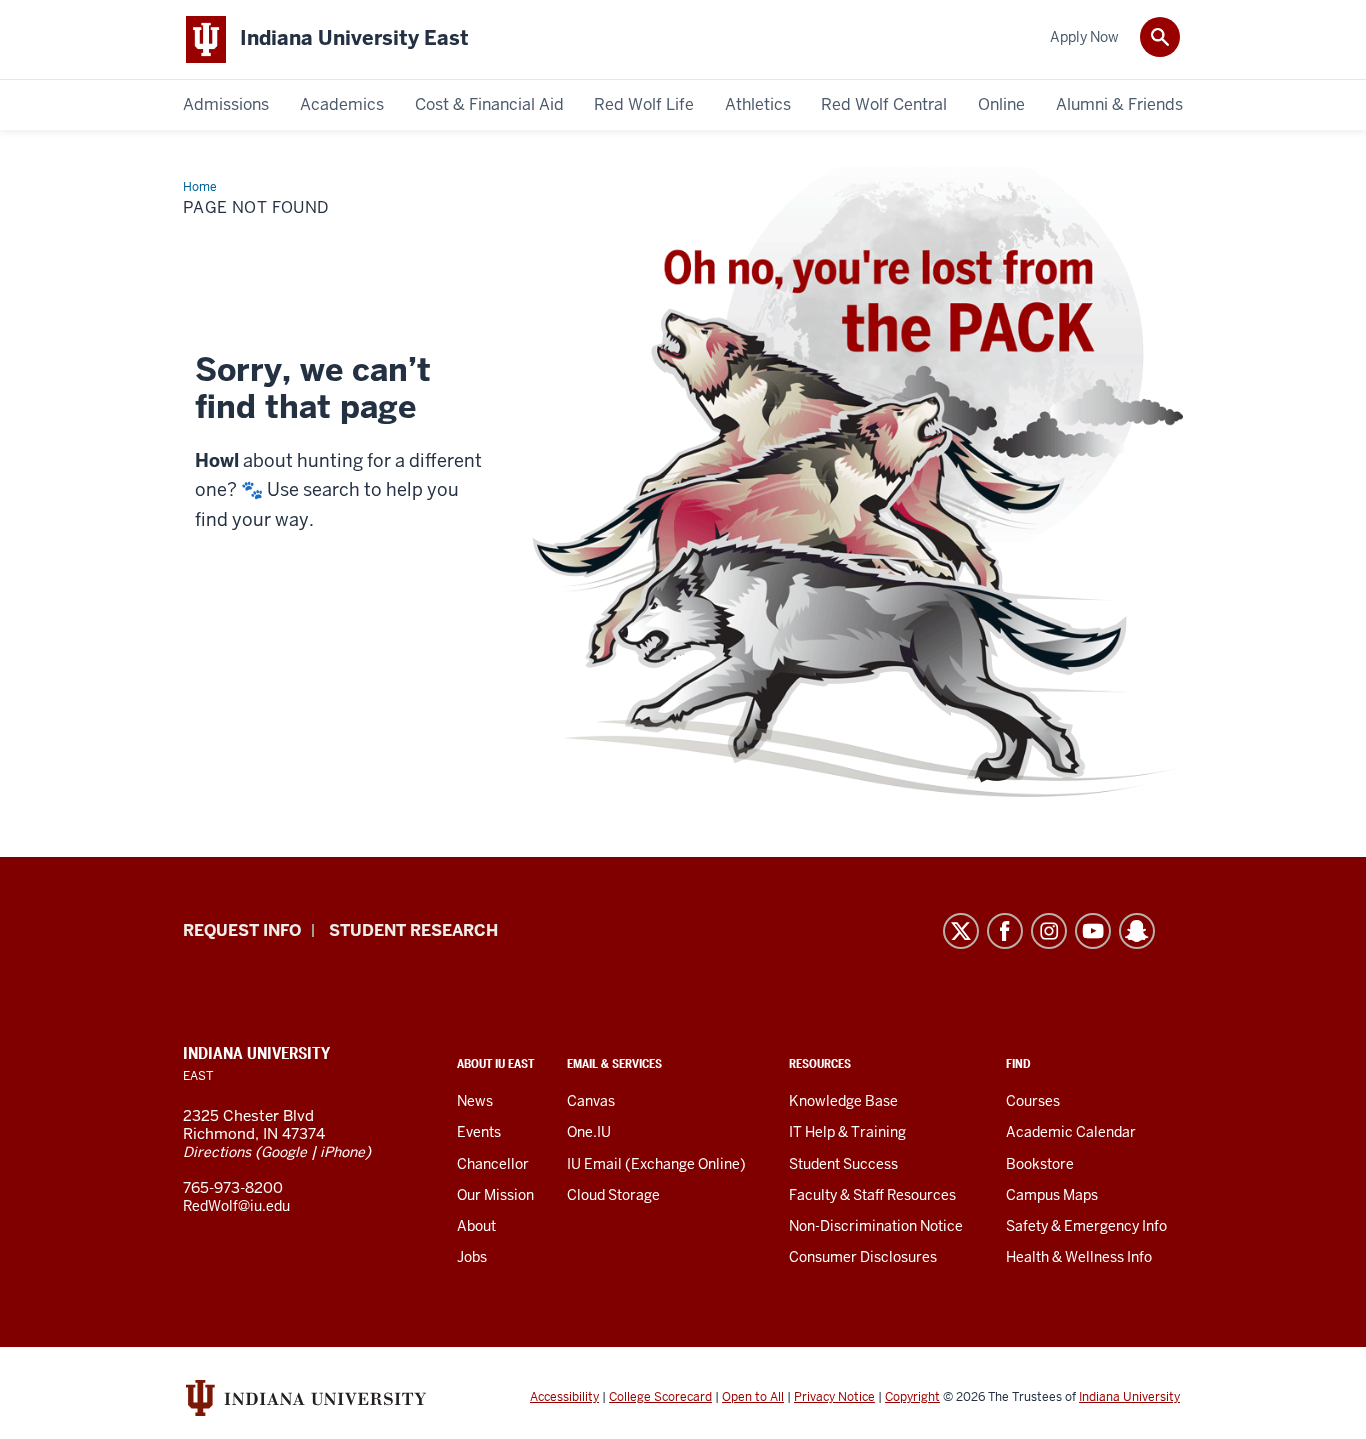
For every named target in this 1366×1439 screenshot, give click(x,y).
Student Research (413, 930)
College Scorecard (660, 1397)
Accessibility (564, 1397)
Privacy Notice (834, 1397)
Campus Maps (1052, 1195)
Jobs (472, 1257)
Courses (1033, 1101)
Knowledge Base (843, 1101)
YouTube (1093, 931)
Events (479, 1132)
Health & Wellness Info (1079, 1257)
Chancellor (493, 1164)
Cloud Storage (613, 1195)
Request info (242, 930)
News (475, 1101)
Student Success (843, 1164)
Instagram (1049, 931)
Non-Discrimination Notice (876, 1226)
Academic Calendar (1071, 1132)
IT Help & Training (847, 1132)
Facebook (1005, 931)
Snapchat (1137, 931)
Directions (217, 1152)
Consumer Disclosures (863, 1257)
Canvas (591, 1101)
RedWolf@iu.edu (236, 1206)
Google (284, 1152)
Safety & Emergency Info (1086, 1226)
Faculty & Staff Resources (872, 1195)
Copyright (912, 1397)
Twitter (961, 931)
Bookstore (1040, 1164)
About (476, 1226)
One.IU (589, 1132)
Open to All (753, 1397)
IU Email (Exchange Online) (656, 1164)
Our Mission (495, 1195)
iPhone (342, 1152)
